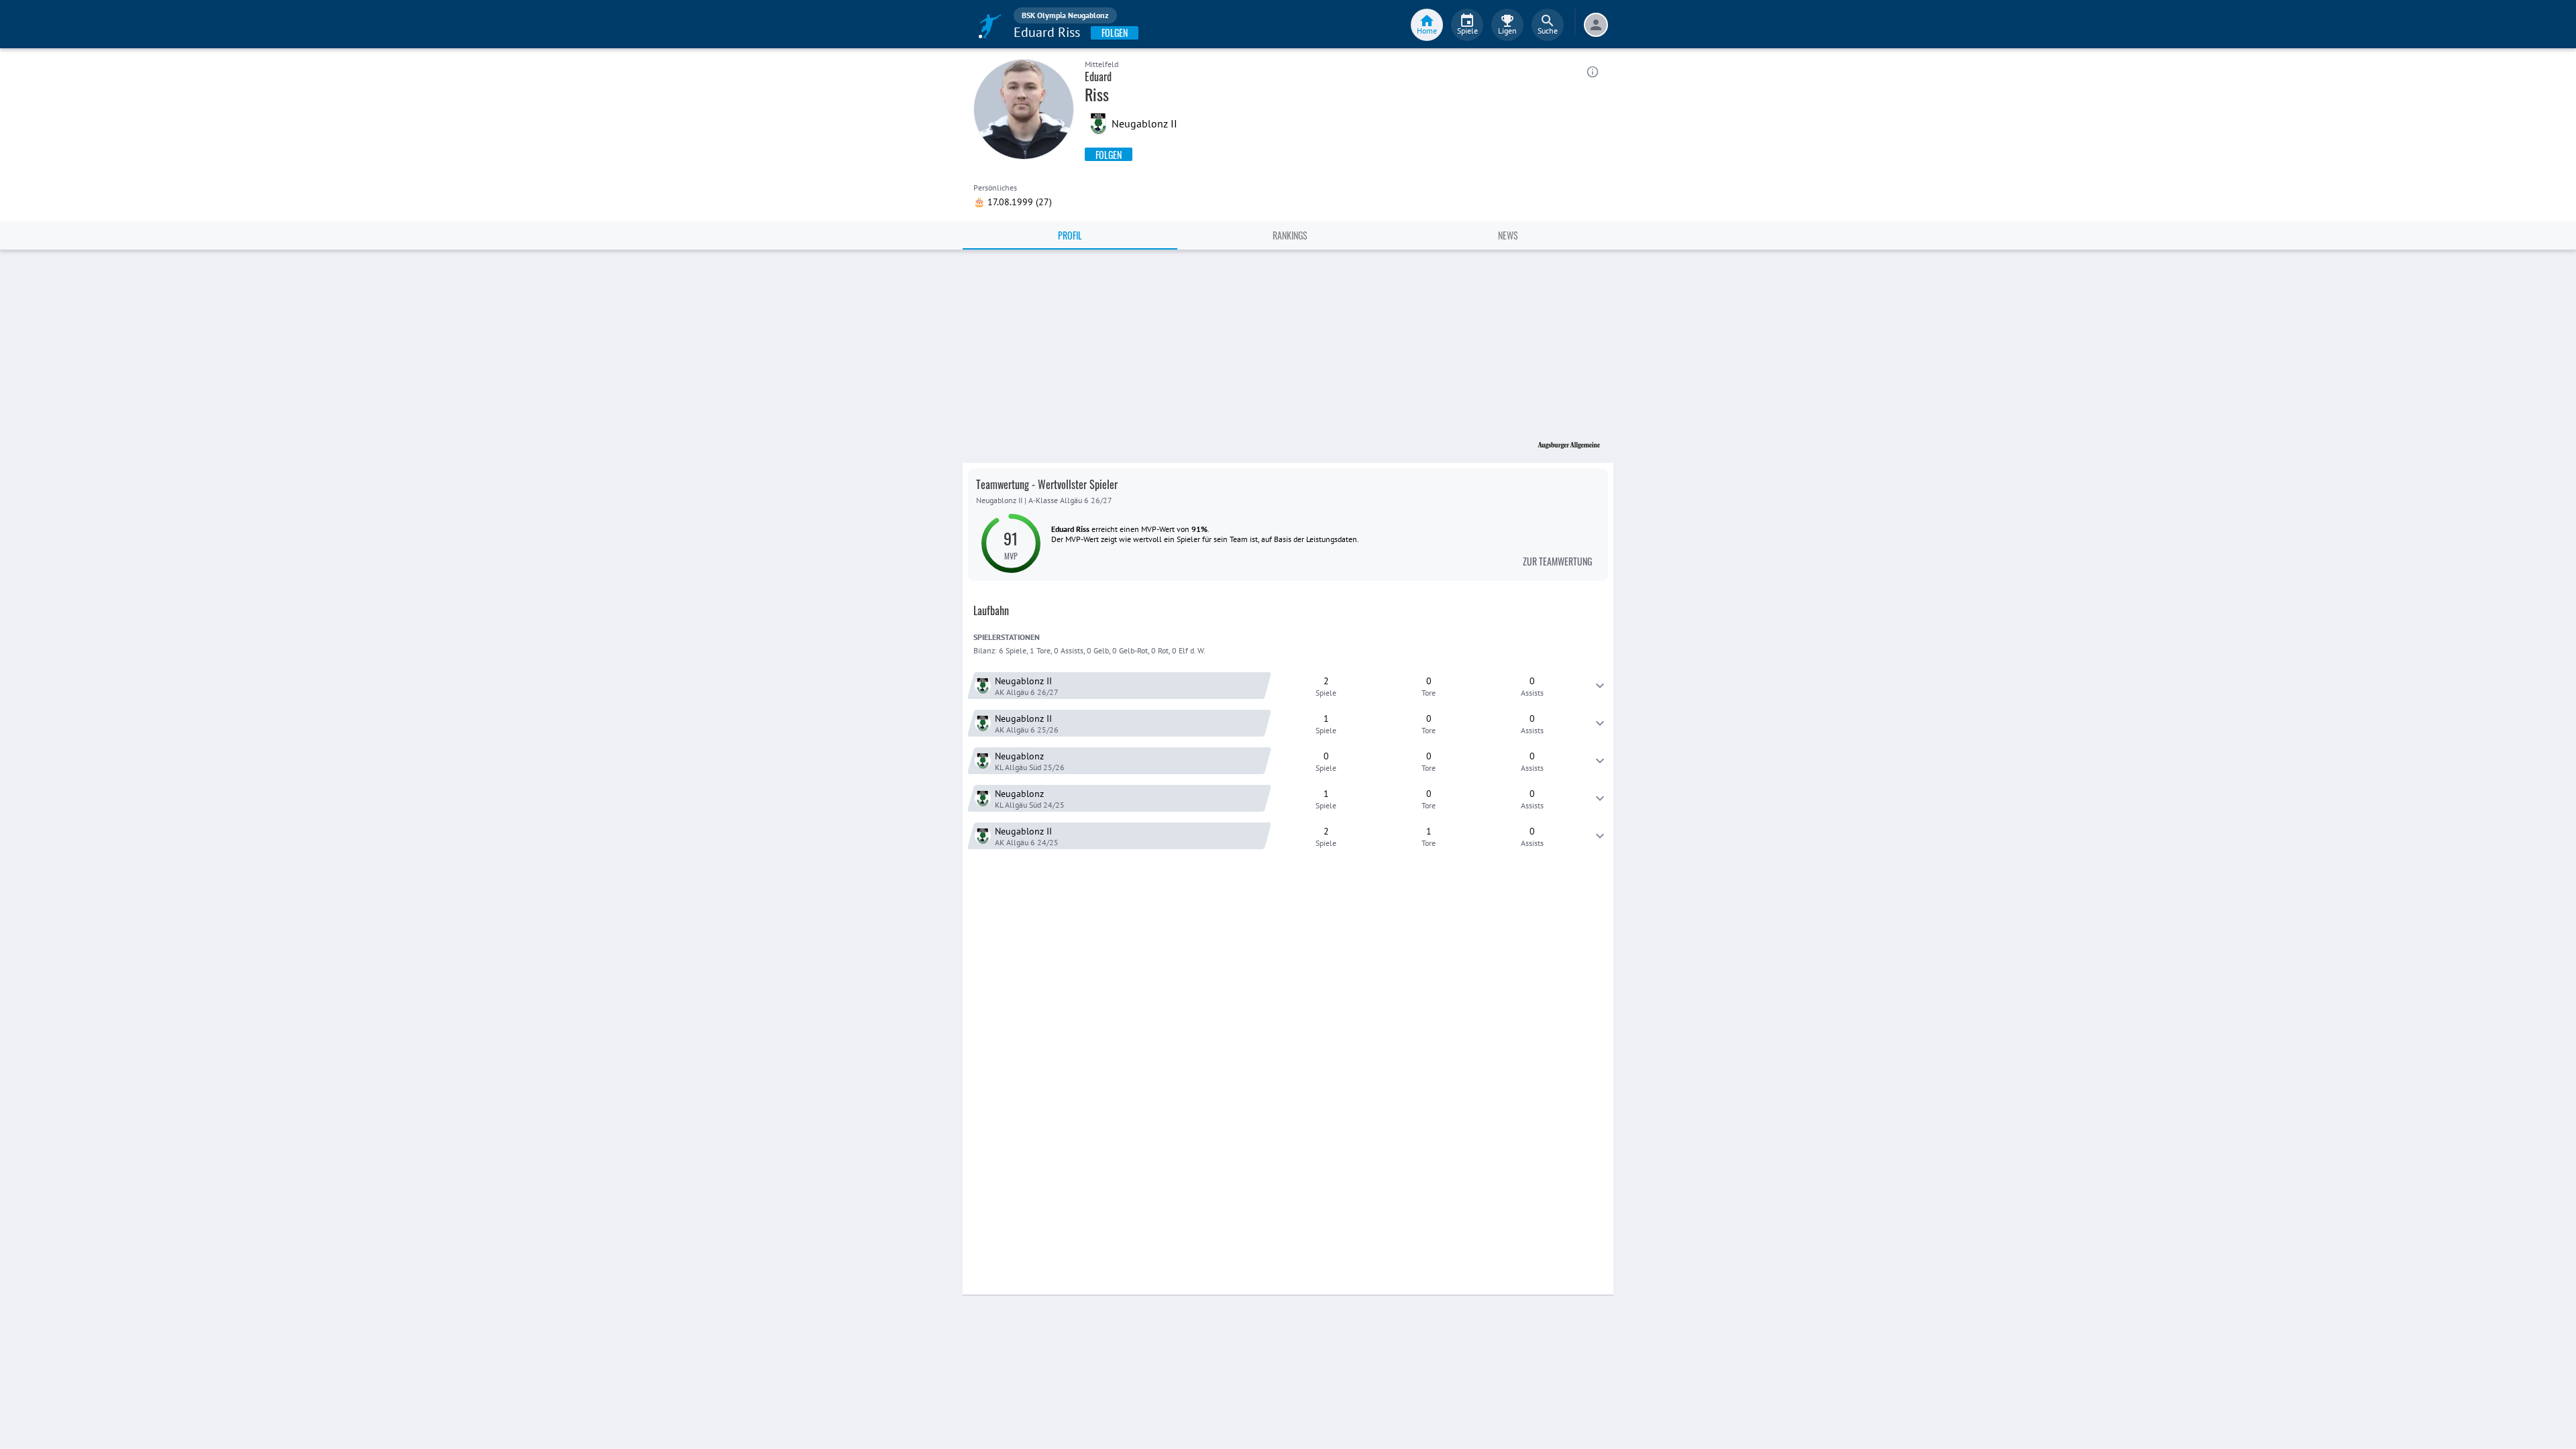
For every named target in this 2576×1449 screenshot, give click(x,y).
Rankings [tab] (1290, 235)
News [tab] (1508, 235)
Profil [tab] (1070, 235)
